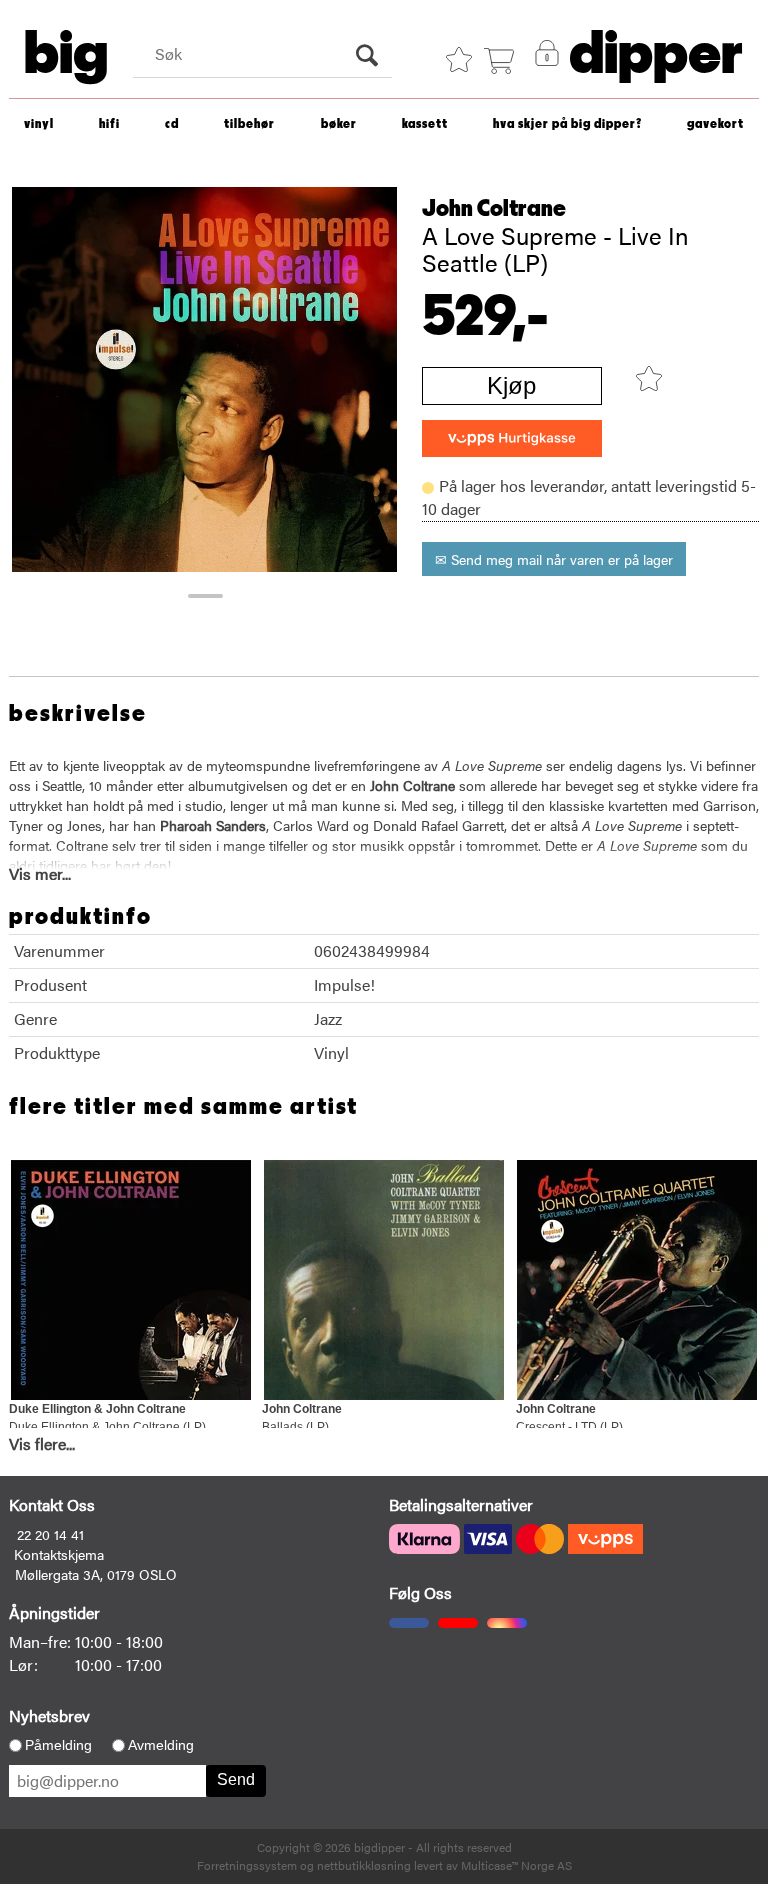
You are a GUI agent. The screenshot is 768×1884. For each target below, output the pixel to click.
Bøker (339, 124)
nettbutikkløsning (364, 1865)
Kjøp (511, 385)
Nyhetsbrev (49, 1715)
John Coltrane (494, 209)
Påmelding (58, 1745)
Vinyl (39, 124)
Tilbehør (249, 124)
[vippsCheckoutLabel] (512, 438)
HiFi (109, 124)
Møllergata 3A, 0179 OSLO (96, 1574)
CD (172, 124)
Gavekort (715, 124)
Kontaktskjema (59, 1554)
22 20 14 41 (50, 1534)
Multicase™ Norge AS (516, 1865)
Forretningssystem (247, 1865)
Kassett (425, 124)
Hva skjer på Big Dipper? (567, 124)
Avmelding (161, 1745)
